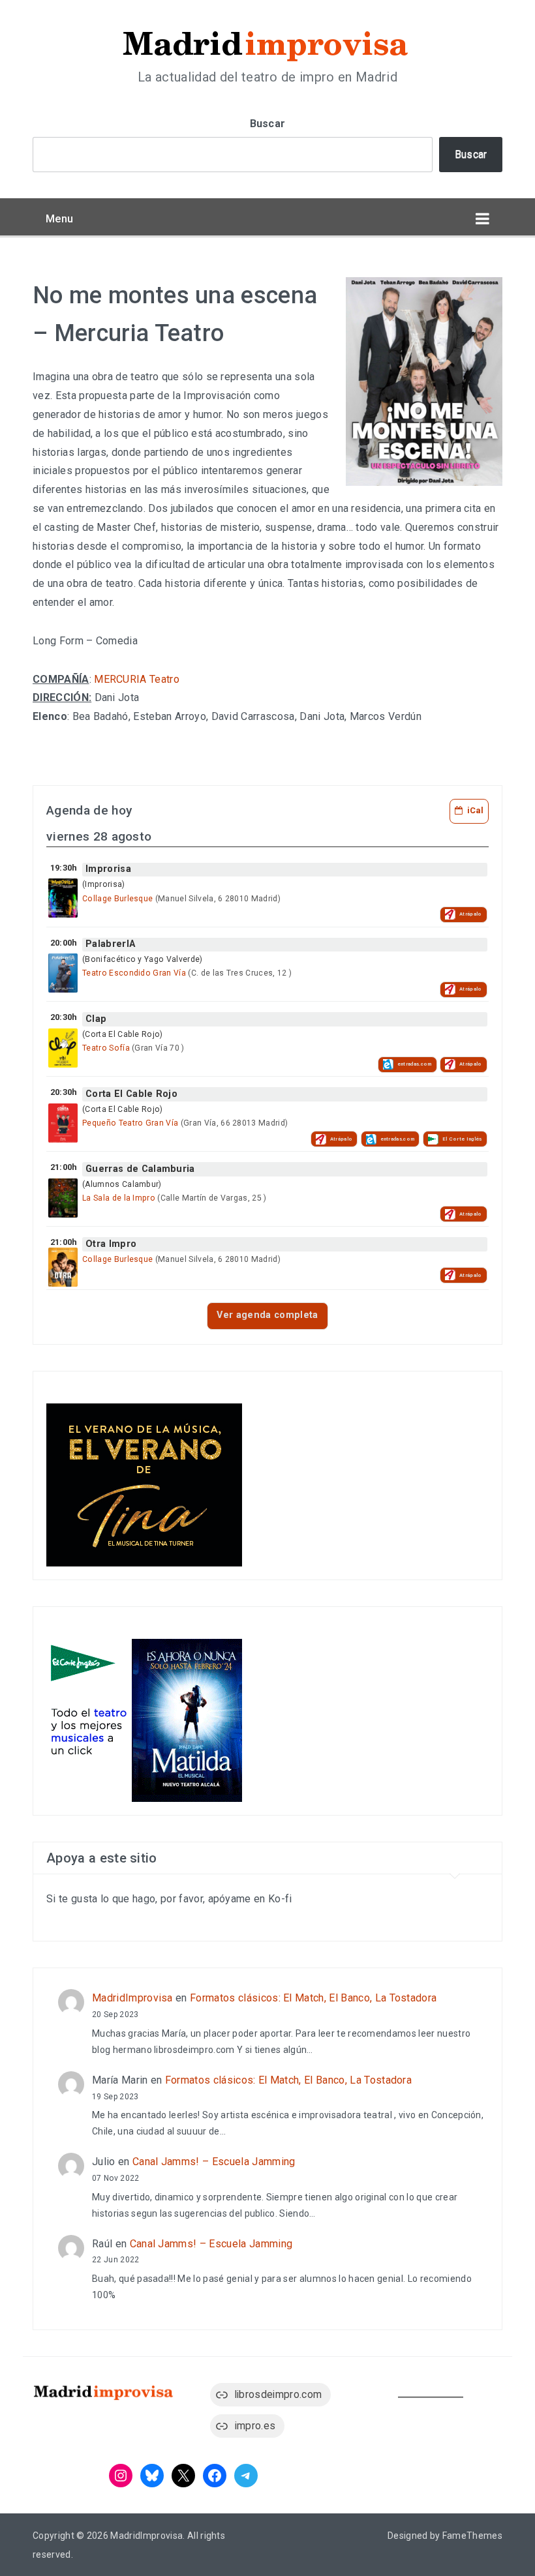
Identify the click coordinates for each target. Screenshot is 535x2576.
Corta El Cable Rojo (131, 1094)
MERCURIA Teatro (137, 679)
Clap (96, 1019)
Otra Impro (111, 1244)
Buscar (268, 124)
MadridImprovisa (132, 1998)
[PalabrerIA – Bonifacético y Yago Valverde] (63, 973)
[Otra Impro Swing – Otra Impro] (63, 1267)
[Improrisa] (63, 898)
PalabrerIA (110, 944)
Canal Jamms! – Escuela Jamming (214, 2162)
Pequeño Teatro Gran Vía (130, 1123)
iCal (475, 810)
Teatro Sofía (106, 1048)
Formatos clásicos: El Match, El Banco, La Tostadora (313, 1998)
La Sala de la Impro (119, 1198)
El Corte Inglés (462, 1139)
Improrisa (108, 869)
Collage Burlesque (117, 899)
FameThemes (472, 2536)
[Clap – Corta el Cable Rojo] (63, 1048)
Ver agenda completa (267, 1315)
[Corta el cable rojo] (63, 1123)
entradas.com (415, 1064)
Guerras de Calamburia (140, 1169)
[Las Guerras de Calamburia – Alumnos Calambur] (63, 1198)
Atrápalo (471, 914)
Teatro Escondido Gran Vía (134, 973)
